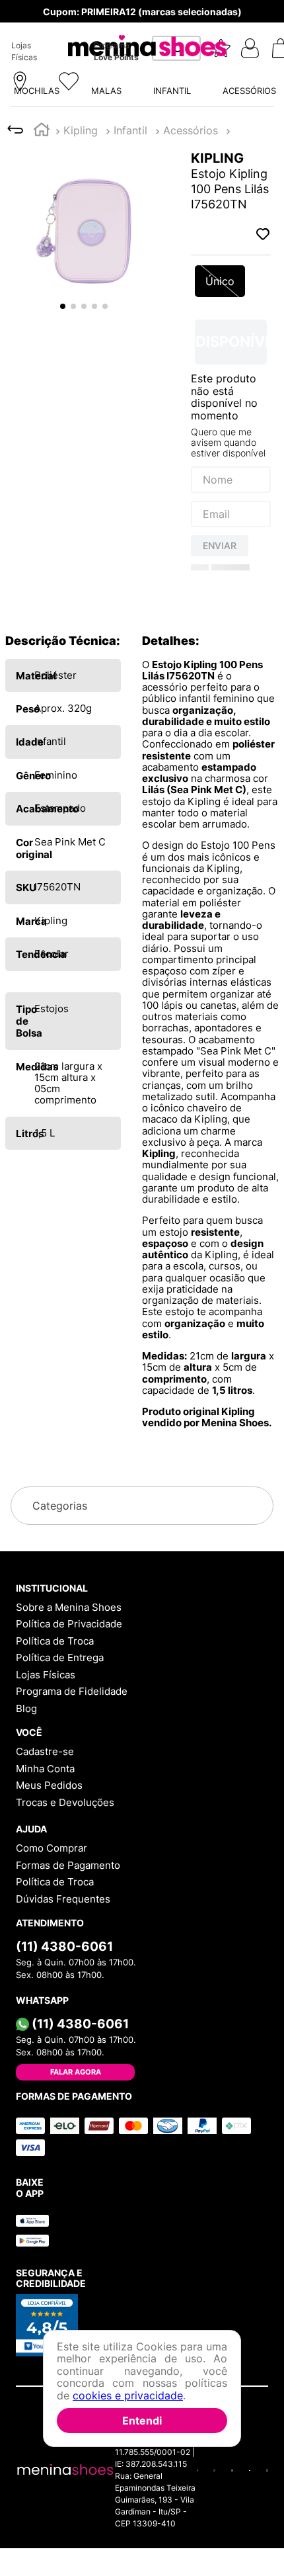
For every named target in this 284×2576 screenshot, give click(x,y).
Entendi (142, 2421)
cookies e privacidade (128, 2395)
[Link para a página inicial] (42, 24)
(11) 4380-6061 (64, 2106)
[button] (142, 171)
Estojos (132, 23)
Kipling (81, 23)
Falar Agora (76, 2232)
